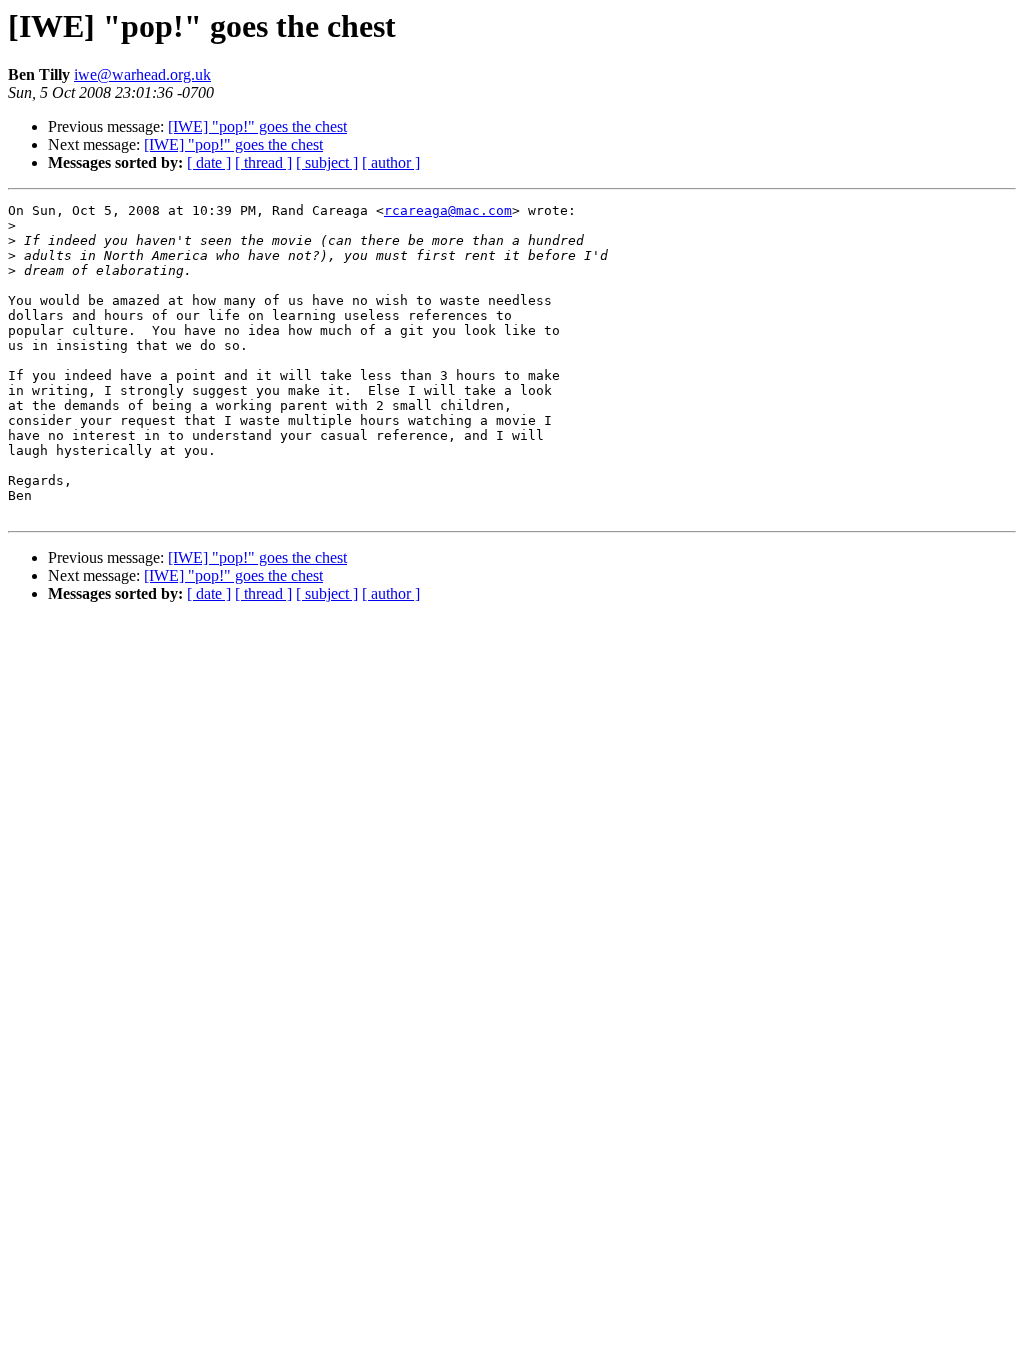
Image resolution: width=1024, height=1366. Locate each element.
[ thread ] (263, 162)
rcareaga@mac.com (448, 210)
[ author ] (391, 162)
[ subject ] (327, 162)
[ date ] (209, 162)
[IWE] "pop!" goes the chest (257, 126)
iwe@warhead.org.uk (142, 74)
